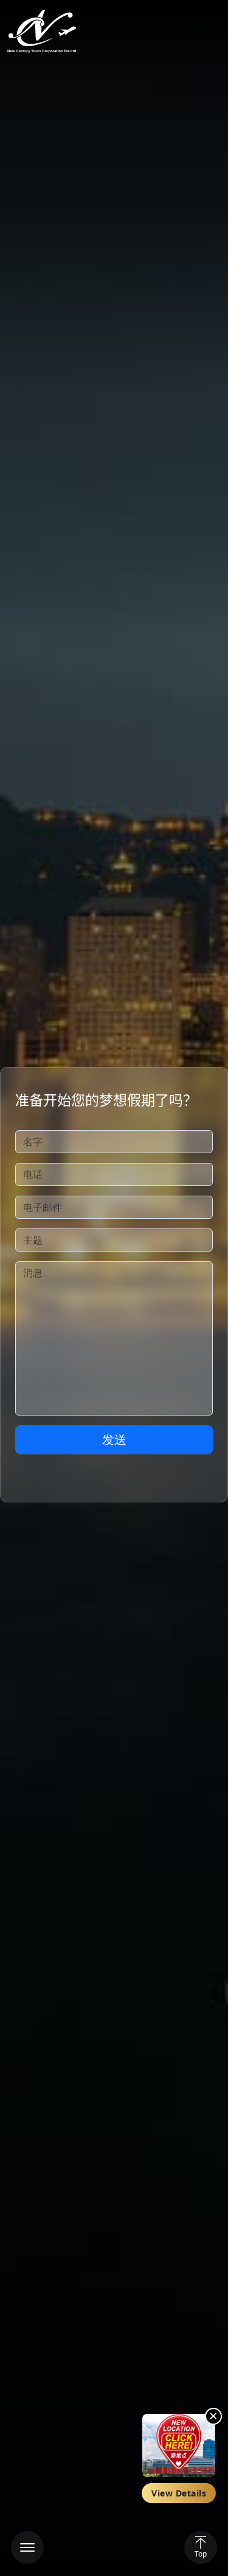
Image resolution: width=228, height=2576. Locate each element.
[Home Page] (42, 32)
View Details (179, 2493)
